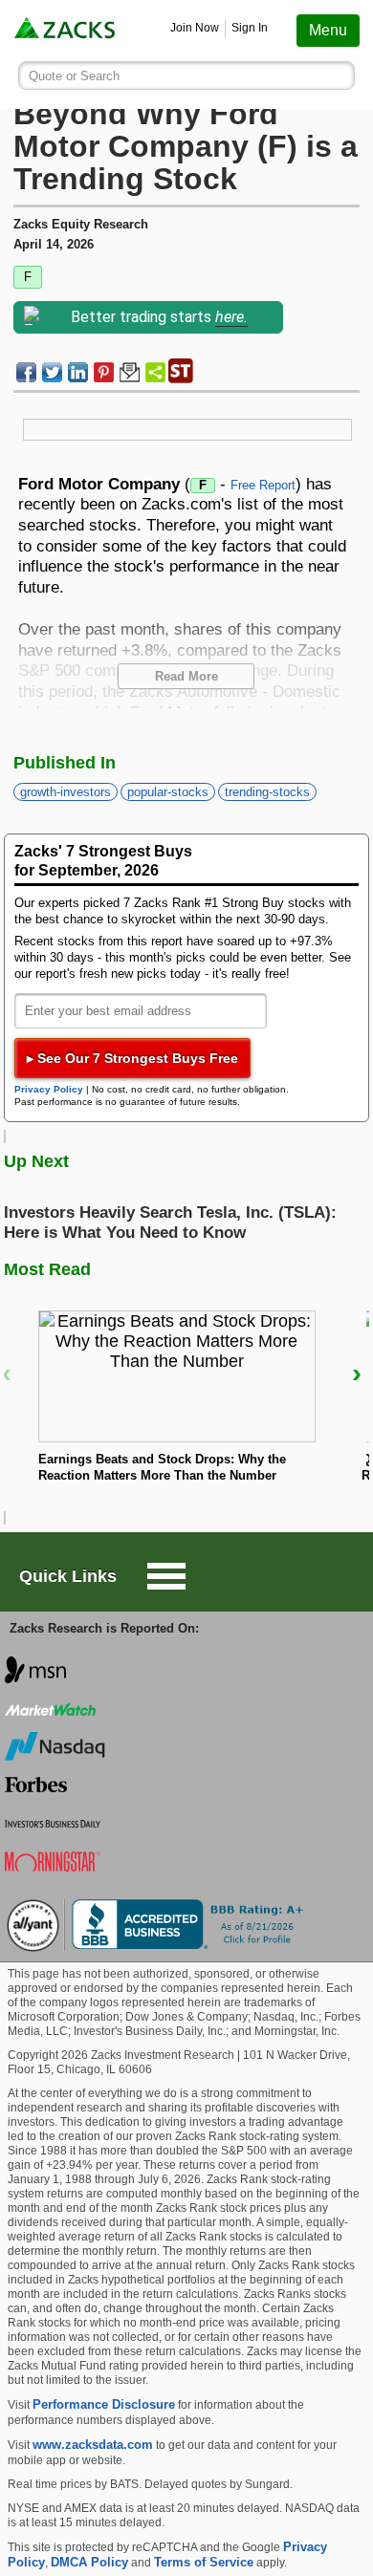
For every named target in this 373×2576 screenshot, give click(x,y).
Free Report (263, 485)
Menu (328, 30)
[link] (66, 30)
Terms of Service (204, 2562)
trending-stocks (267, 792)
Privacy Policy (49, 1089)
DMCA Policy (89, 2562)
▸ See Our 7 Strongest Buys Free (132, 1058)
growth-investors (66, 792)
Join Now (195, 28)
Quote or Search (74, 76)
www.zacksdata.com (93, 2445)
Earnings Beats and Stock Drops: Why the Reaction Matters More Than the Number (162, 1467)
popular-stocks (168, 792)
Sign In (250, 28)
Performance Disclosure (104, 2404)
